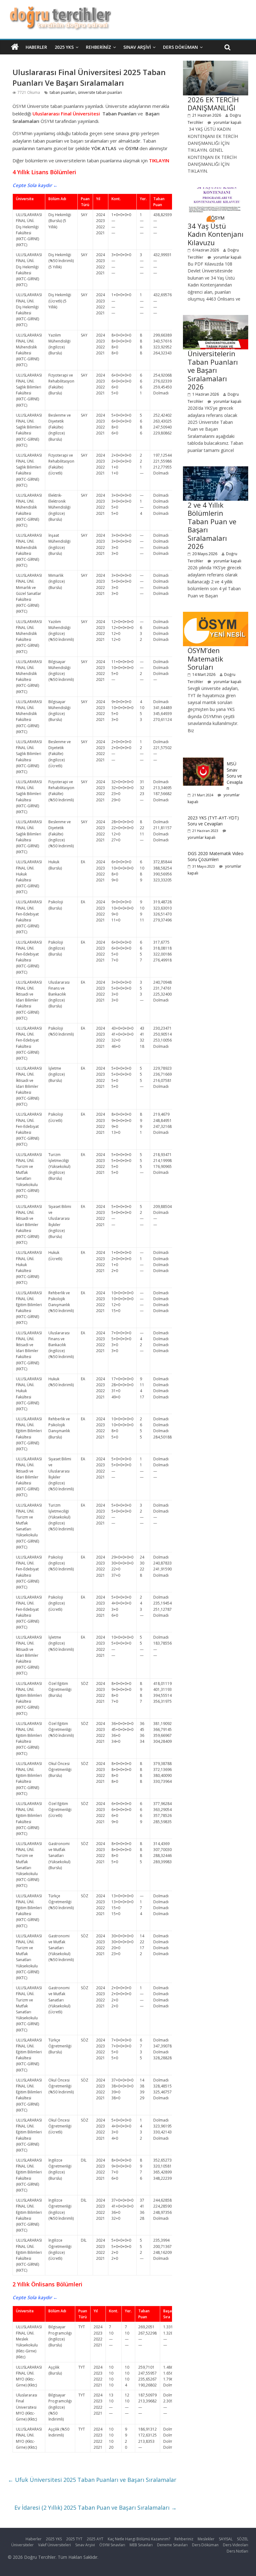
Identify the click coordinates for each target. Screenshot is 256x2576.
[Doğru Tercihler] (59, 10)
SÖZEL (243, 2539)
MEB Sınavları (141, 2545)
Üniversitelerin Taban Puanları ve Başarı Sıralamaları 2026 (213, 370)
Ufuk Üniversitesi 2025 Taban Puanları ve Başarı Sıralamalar (92, 2480)
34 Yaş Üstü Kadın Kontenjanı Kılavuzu (216, 234)
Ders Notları (237, 2551)
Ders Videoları (236, 2545)
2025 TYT (74, 2539)
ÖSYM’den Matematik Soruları (205, 659)
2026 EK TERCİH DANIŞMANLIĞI (213, 104)
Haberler (36, 47)
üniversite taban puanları (100, 92)
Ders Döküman (180, 47)
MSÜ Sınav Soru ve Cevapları (235, 776)
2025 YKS (64, 47)
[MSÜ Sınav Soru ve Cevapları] (203, 761)
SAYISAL (226, 2539)
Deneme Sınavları (172, 2545)
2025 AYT (95, 2539)
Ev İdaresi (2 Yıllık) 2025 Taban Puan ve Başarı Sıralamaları (96, 2508)
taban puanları (63, 92)
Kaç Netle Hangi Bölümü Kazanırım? (139, 2539)
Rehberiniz (98, 47)
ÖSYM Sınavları (112, 2545)
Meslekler (206, 2539)
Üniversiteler (22, 2545)
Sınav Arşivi (137, 47)
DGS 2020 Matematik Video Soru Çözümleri (216, 857)
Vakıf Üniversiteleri (54, 2545)
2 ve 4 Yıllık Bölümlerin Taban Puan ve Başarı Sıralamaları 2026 (212, 525)
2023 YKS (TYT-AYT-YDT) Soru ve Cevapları (213, 821)
